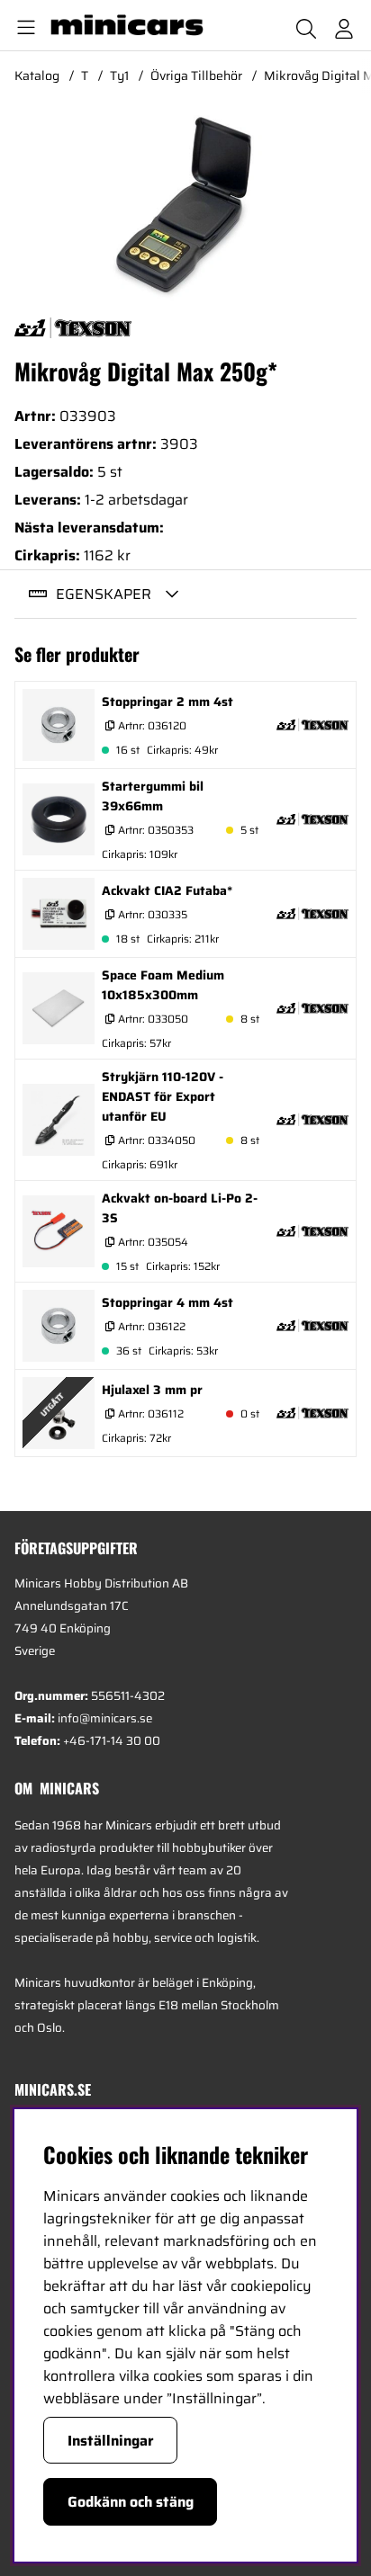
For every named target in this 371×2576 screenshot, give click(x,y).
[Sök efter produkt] (306, 25)
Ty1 (119, 76)
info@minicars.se (105, 1718)
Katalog (37, 76)
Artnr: (151, 725)
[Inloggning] (344, 25)
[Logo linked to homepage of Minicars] (134, 25)
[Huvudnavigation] (23, 25)
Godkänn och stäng (131, 2502)
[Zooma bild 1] (185, 205)
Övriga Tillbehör (196, 76)
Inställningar (111, 2441)
